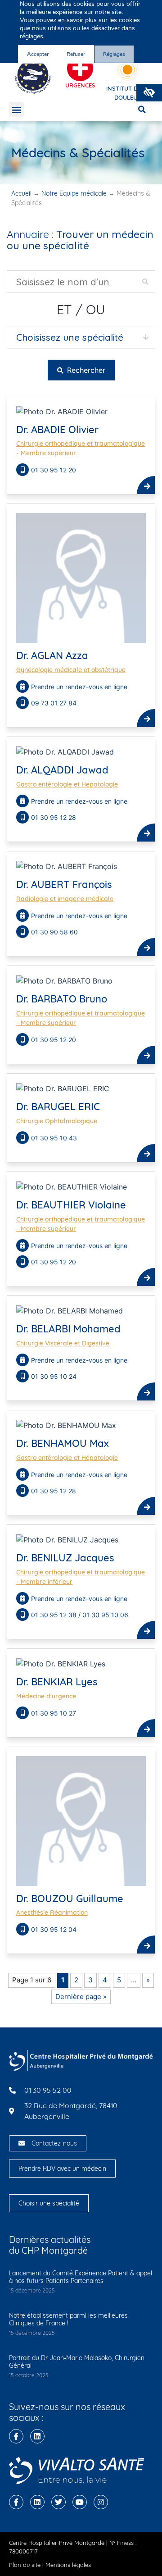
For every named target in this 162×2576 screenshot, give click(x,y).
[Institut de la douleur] (128, 70)
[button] (149, 93)
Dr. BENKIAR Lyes (57, 1682)
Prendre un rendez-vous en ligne (79, 687)
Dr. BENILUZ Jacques (65, 1558)
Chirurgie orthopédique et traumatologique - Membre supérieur (81, 448)
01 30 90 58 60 (55, 932)
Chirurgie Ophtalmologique (57, 1121)
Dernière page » (81, 1997)
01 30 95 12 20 (54, 470)
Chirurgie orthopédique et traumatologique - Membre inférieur (81, 1577)
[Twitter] (58, 2502)
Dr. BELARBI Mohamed (68, 1329)
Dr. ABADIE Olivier (57, 430)
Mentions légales (68, 2565)
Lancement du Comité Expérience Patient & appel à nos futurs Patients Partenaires (81, 2277)
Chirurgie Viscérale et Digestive (63, 1343)
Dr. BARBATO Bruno (62, 999)
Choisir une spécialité (49, 2203)
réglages (31, 37)
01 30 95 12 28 (54, 817)
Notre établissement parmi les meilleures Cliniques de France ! (68, 2319)
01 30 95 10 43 (54, 1138)
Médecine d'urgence (46, 1696)
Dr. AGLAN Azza (52, 655)
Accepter (38, 54)
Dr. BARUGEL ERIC (58, 1107)
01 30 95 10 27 (54, 1713)
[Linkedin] (37, 2436)
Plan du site (25, 2565)
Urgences (80, 85)
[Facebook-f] (16, 2436)
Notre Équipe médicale (74, 193)
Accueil (21, 193)
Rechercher (85, 370)
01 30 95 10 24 (54, 1376)
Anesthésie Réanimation (52, 1913)
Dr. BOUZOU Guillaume (70, 1899)
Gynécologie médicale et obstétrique (71, 670)
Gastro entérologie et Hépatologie (67, 784)
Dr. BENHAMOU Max (63, 1443)
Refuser (76, 54)
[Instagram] (101, 2502)
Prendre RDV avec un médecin (62, 2169)
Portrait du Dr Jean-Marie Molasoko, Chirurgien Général (77, 2362)
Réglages (114, 54)
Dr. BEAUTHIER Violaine (71, 1205)
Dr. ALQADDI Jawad (62, 770)
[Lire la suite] (146, 485)
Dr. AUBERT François (64, 884)
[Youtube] (80, 2502)
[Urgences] (80, 69)
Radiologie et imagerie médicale (65, 899)
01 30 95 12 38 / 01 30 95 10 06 (80, 1615)
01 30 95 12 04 (54, 1929)
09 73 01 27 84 (54, 703)
